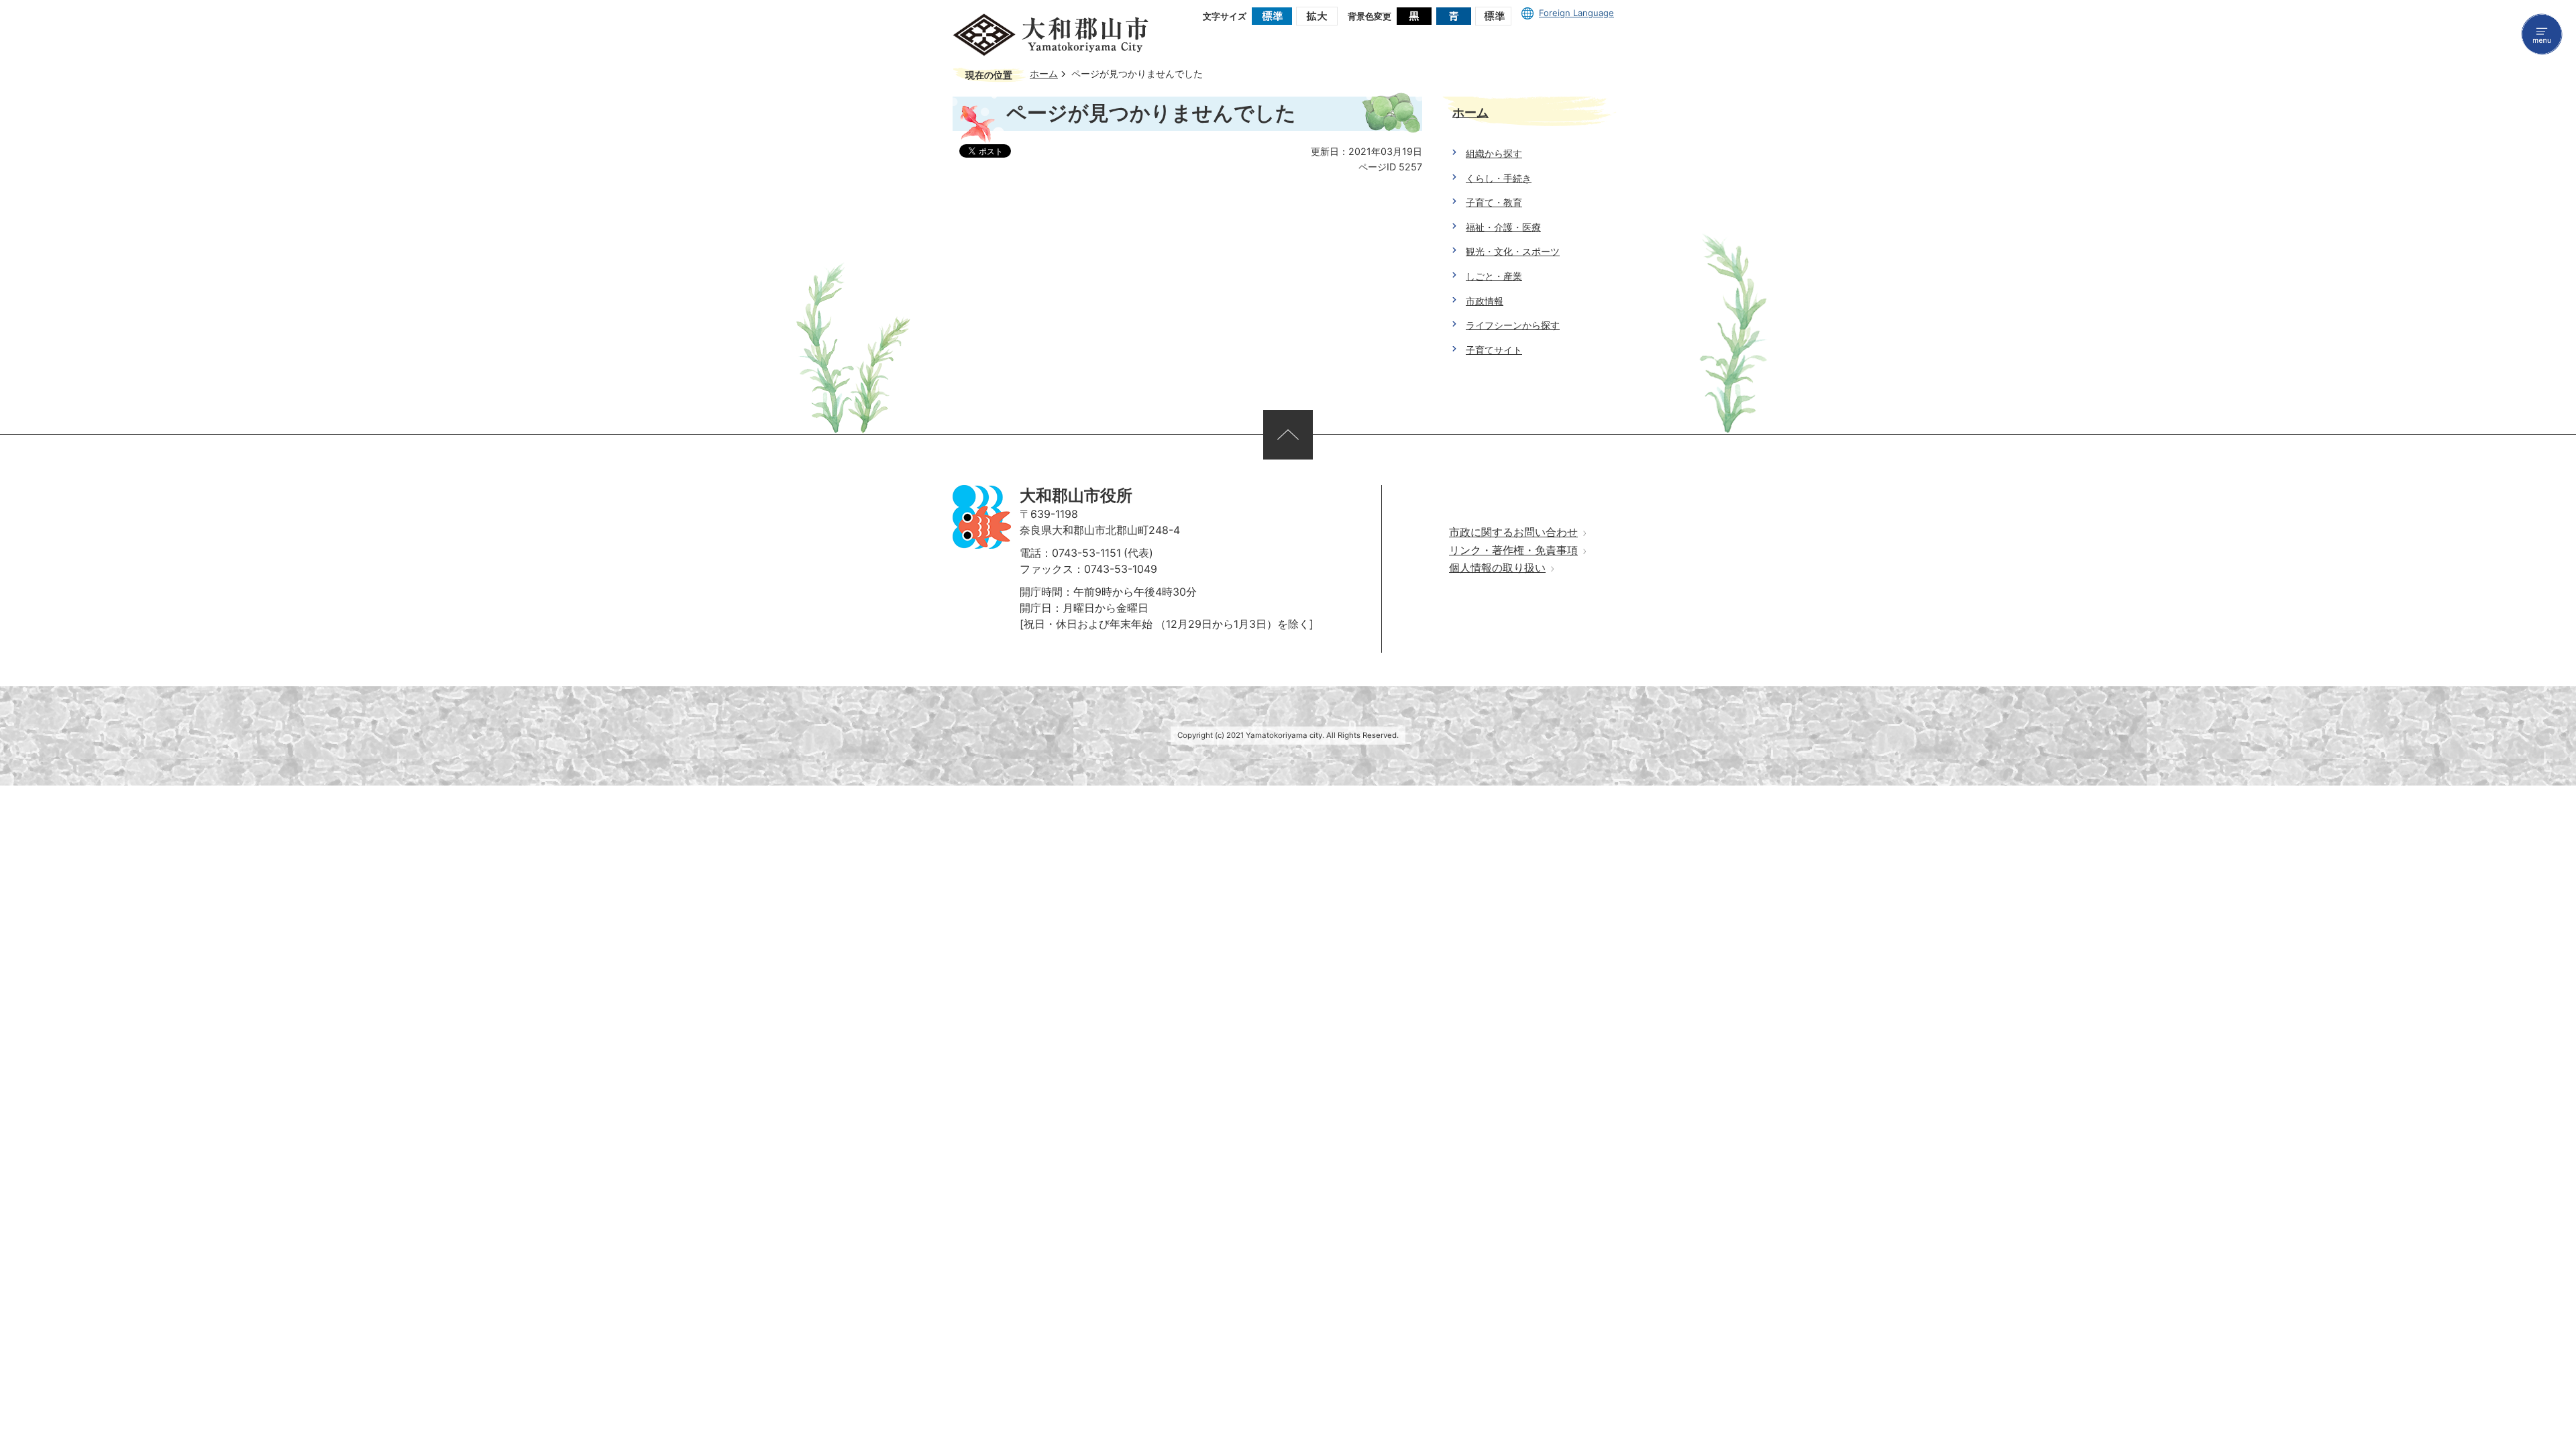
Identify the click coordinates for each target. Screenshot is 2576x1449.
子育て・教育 (1494, 202)
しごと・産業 (1494, 276)
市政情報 (1485, 301)
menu (2542, 34)
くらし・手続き (1499, 178)
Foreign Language (1576, 13)
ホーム (1044, 74)
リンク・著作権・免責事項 (1513, 550)
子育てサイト (1494, 350)
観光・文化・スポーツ (1513, 251)
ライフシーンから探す (1513, 325)
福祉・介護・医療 (1503, 227)
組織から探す (1494, 153)
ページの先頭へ (1288, 435)
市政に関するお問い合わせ (1513, 532)
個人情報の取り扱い (1497, 568)
